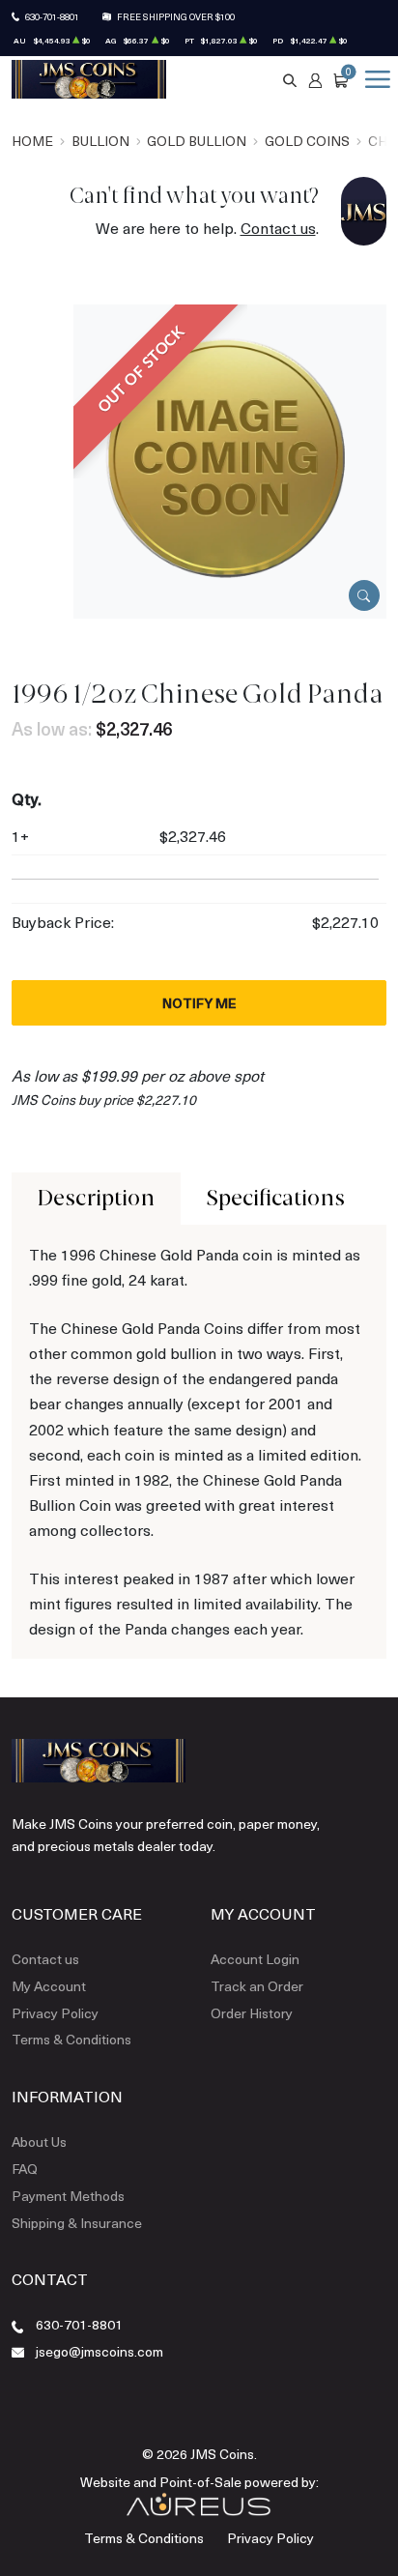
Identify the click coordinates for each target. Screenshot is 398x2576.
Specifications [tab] (276, 1198)
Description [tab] (96, 1198)
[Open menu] (374, 79)
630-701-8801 (52, 16)
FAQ (25, 2169)
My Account (49, 1986)
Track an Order (257, 1986)
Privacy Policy (55, 2013)
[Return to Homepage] (89, 79)
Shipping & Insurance (77, 2223)
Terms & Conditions (71, 2039)
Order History (252, 2013)
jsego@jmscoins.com (99, 2351)
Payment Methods (68, 2196)
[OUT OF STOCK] (230, 460)
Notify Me (199, 1003)
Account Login (255, 1959)
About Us (39, 2142)
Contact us (278, 228)
